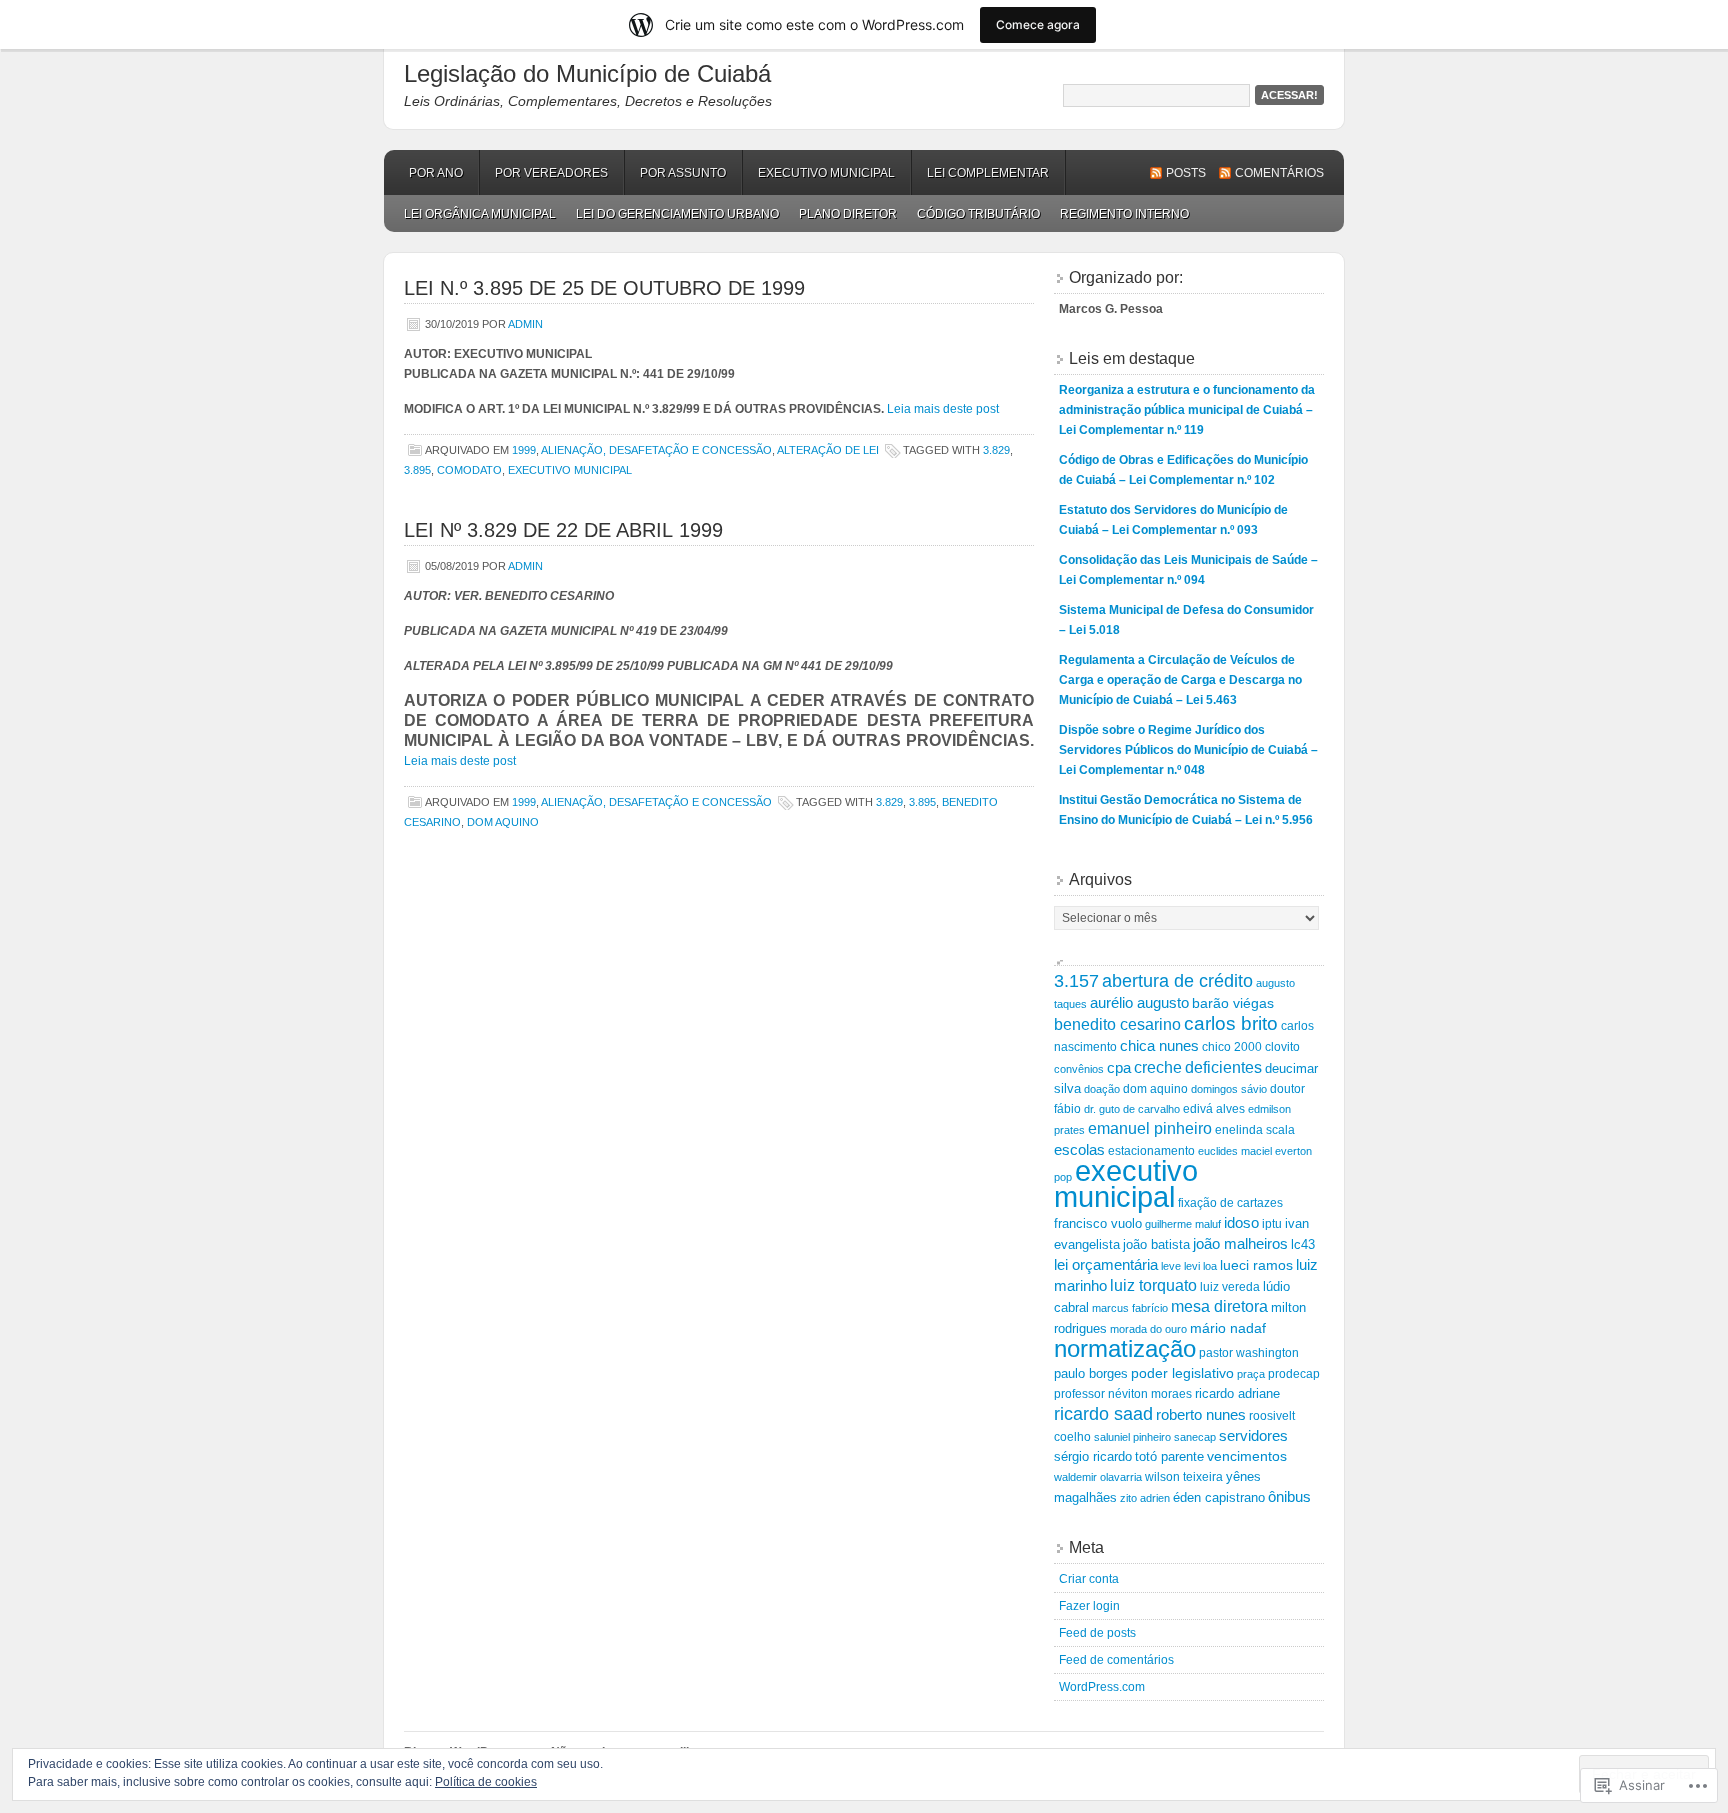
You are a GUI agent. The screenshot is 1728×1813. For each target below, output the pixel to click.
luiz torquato (1153, 1285)
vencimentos (1247, 1456)
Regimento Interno (1124, 214)
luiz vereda (1230, 1287)
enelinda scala (1255, 1130)
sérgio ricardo (1093, 1457)
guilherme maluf (1183, 1224)
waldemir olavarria (1098, 1477)
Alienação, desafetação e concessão (656, 450)
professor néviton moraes (1123, 1393)
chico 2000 (1232, 1046)
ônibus (1289, 1496)
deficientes (1223, 1067)
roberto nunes (1201, 1414)
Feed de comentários (1116, 1660)
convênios (1079, 1069)
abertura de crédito (1177, 981)
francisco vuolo (1098, 1223)
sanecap (1195, 1437)
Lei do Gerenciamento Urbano (677, 214)
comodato (469, 470)
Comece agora (1038, 24)
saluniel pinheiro (1132, 1437)
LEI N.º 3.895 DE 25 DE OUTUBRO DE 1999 (604, 288)
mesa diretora (1219, 1306)
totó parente (1169, 1456)
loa (1210, 1266)
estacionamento (1151, 1150)
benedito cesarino (1117, 1024)
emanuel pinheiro (1150, 1128)
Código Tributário (978, 214)
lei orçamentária (1106, 1264)
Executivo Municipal (826, 173)
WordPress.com (1102, 1687)
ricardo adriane (1237, 1393)
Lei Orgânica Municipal (480, 214)
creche (1158, 1067)
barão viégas (1233, 1003)
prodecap (1294, 1374)
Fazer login (1089, 1606)
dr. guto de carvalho (1132, 1109)
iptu (1272, 1223)
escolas (1079, 1149)
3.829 (996, 450)
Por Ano (436, 173)
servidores (1253, 1436)
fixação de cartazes (1230, 1202)
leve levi (1180, 1266)
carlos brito (1231, 1023)
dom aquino (503, 822)
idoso (1241, 1222)
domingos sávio (1229, 1089)
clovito (1282, 1046)
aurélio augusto (1139, 1003)
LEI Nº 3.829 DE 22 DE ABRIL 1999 (563, 530)
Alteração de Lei (828, 450)
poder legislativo (1182, 1373)
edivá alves (1214, 1109)
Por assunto (683, 173)
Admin (525, 324)
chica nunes (1159, 1045)
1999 (524, 450)
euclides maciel (1235, 1151)
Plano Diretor (848, 214)
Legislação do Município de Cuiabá (587, 73)
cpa (1119, 1067)
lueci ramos (1256, 1265)
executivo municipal (570, 470)
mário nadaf (1228, 1328)
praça (1251, 1374)
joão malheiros (1240, 1243)
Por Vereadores (551, 173)
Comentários (1279, 173)
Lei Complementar (988, 173)
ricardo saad (1103, 1413)
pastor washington (1249, 1353)
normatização (1125, 1348)
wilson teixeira (1184, 1477)
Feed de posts (1097, 1633)
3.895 (417, 470)
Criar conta (1089, 1579)
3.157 (1076, 980)
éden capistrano (1219, 1497)
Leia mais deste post (943, 409)
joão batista (1156, 1244)
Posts (1186, 173)
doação (1102, 1089)
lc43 (1303, 1245)
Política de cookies (486, 1782)
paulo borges (1091, 1373)
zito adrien (1145, 1498)
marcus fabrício (1130, 1308)
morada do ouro (1148, 1329)
